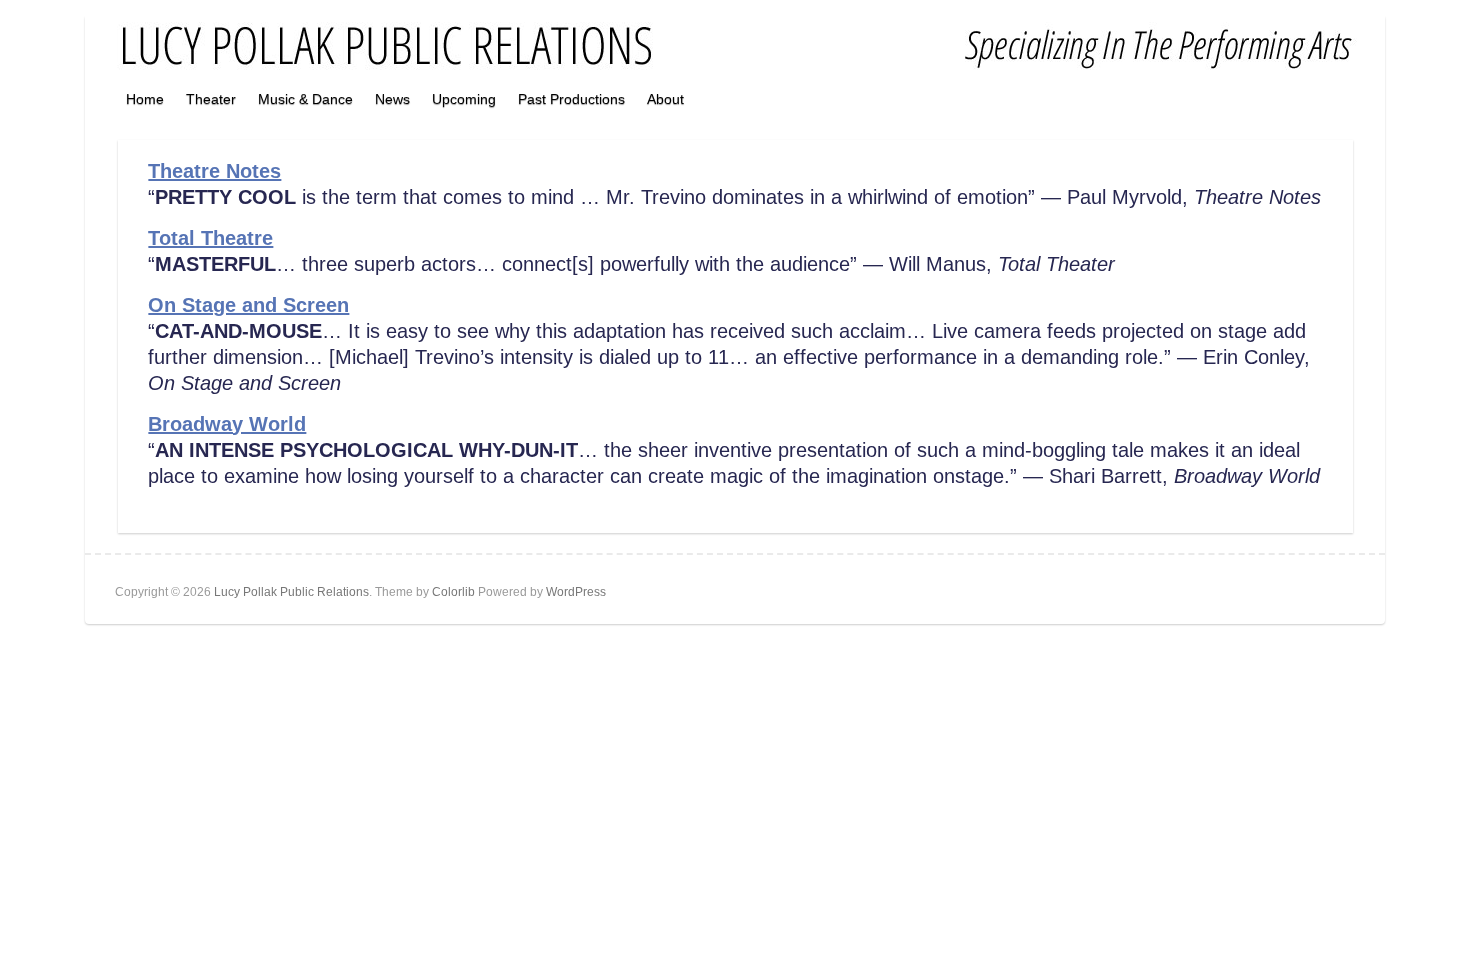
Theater (211, 99)
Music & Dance (305, 99)
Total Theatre (210, 238)
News (392, 99)
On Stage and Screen (248, 305)
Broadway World (227, 424)
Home (145, 99)
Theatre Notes (214, 171)
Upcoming (464, 99)
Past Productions (571, 99)
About (665, 99)
